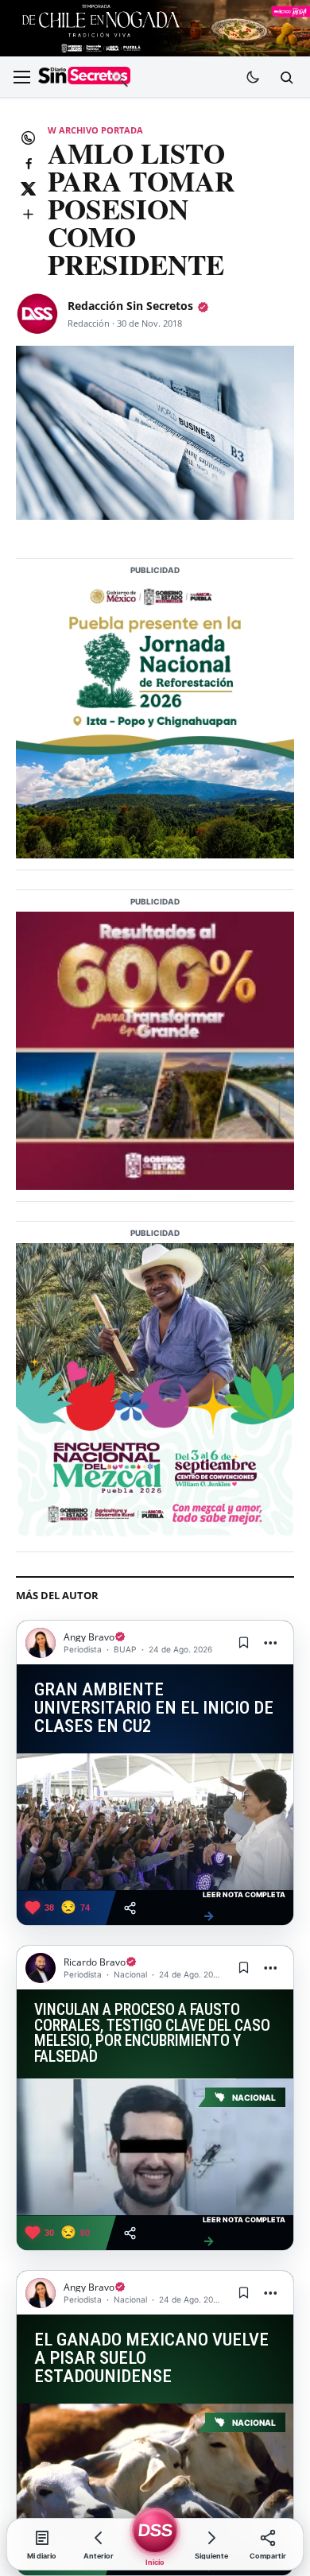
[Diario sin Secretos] (84, 77)
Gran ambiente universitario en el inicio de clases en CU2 (154, 1708)
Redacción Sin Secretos (130, 306)
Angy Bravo (89, 1637)
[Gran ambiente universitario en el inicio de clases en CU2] (155, 1822)
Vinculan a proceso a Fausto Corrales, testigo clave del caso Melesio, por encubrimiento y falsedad (152, 2034)
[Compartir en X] (28, 188)
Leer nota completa (244, 1907)
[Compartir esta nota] (130, 1908)
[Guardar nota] (243, 1643)
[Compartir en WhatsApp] (28, 138)
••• (271, 1642)
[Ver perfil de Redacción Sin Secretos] (37, 314)
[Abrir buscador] (286, 77)
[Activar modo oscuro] (253, 77)
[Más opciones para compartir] (28, 214)
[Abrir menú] (21, 77)
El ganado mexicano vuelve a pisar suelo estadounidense (151, 2358)
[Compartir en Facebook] (28, 163)
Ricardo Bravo (95, 1962)
